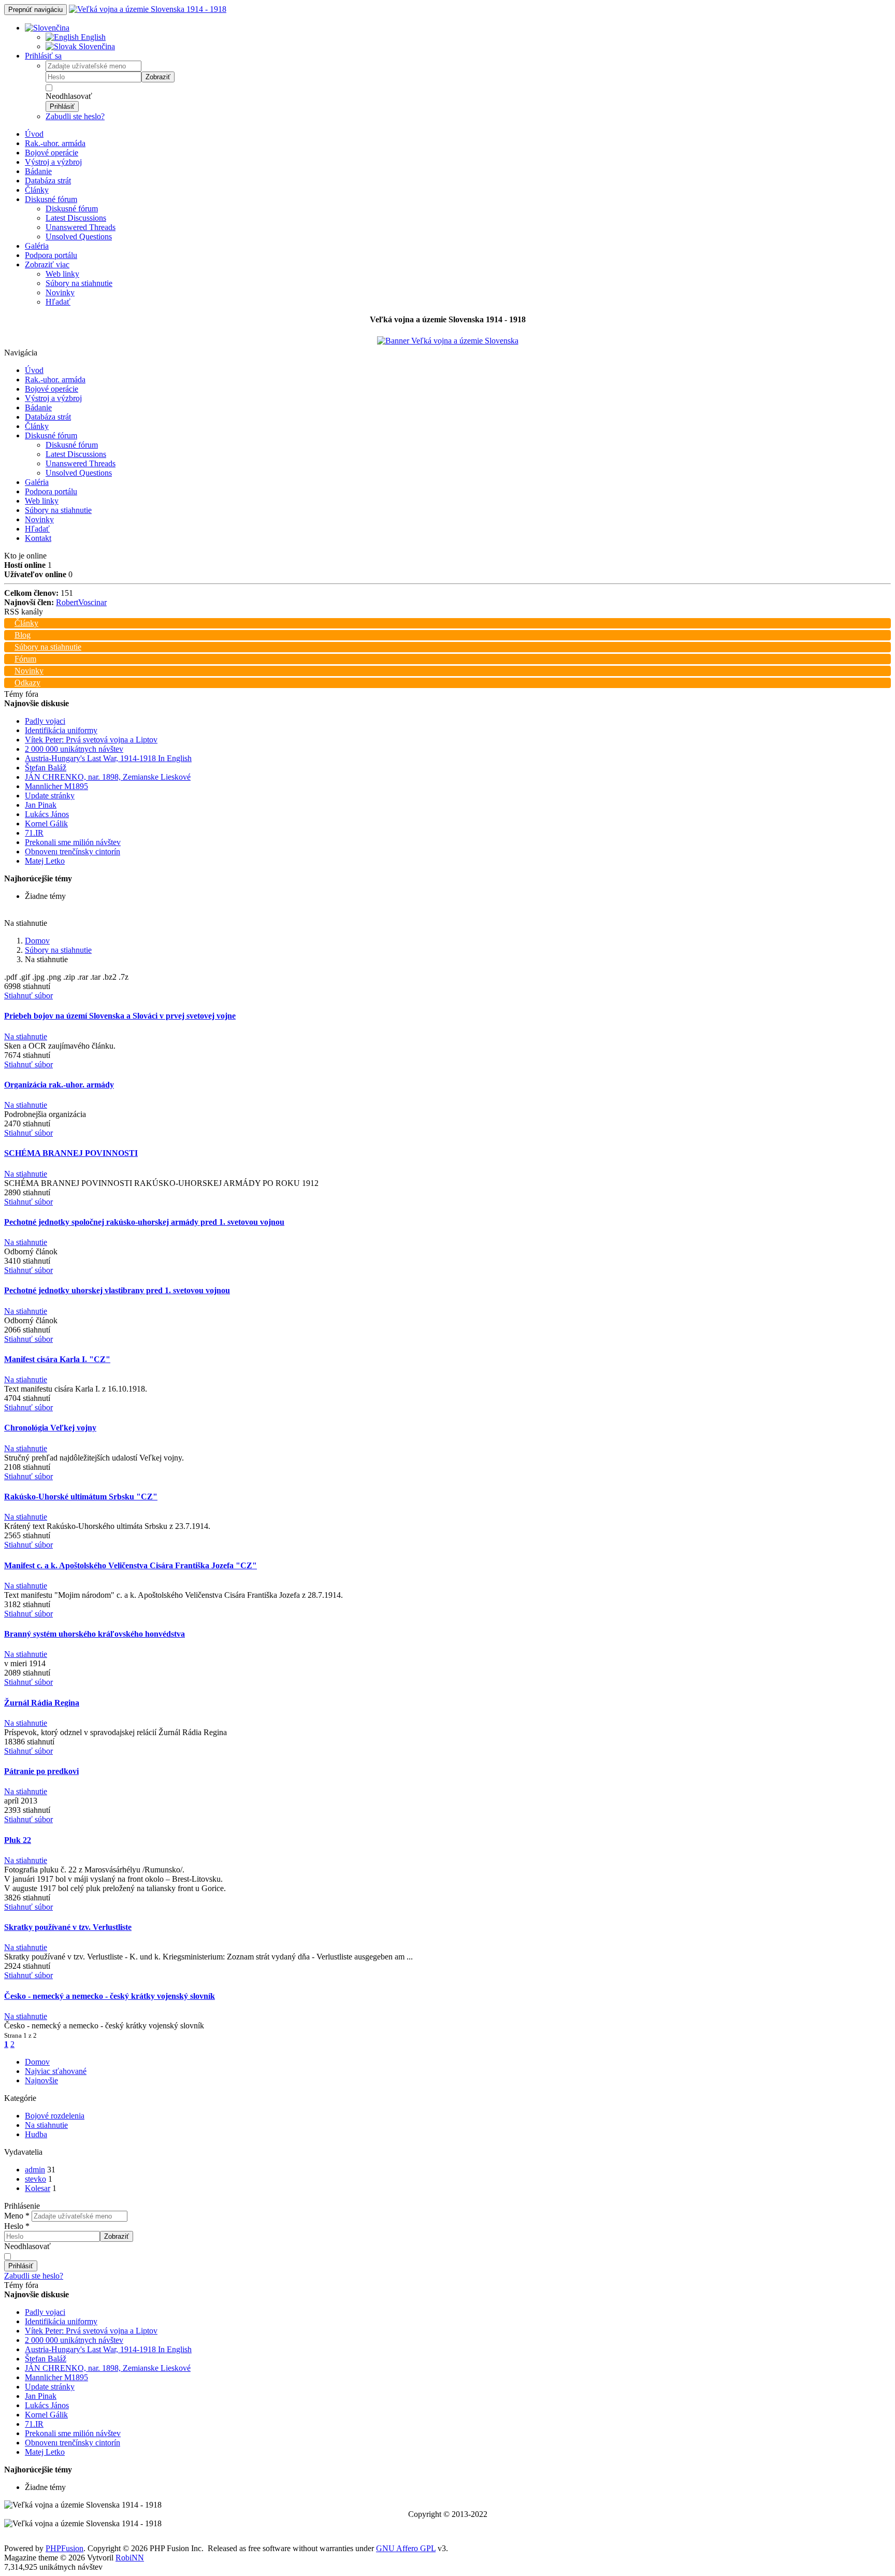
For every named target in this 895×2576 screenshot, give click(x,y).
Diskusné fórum (51, 199)
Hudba (36, 2134)
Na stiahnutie (26, 1036)
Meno (17, 2216)
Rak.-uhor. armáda (55, 143)
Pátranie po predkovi (41, 1771)
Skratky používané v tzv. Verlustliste (68, 1927)
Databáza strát (48, 181)
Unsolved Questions (79, 237)
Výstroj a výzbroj (53, 162)
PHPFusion (64, 2548)
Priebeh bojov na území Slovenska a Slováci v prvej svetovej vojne (120, 1016)
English (92, 37)
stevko (35, 2179)
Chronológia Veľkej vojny (50, 1428)
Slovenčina (96, 46)
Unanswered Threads (81, 227)
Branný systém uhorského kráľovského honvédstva (95, 1634)
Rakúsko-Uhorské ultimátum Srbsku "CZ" (81, 1497)
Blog (23, 635)
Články (37, 190)
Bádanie (38, 171)
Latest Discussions (76, 218)
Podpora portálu (51, 255)
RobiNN (130, 2558)
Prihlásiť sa (43, 56)
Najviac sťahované (56, 2071)
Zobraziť (158, 77)
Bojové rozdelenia (55, 2116)
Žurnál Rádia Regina (42, 1703)
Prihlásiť (62, 106)
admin (35, 2170)
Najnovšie (41, 2080)
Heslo (17, 2226)
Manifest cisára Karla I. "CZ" (57, 1359)
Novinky (60, 292)
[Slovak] (47, 28)
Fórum (25, 659)
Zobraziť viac (47, 264)
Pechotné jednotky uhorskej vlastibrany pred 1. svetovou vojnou (117, 1290)
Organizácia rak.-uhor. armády (59, 1085)
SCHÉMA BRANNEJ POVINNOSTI (71, 1153)
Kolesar (38, 2188)
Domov (37, 941)
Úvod (34, 134)
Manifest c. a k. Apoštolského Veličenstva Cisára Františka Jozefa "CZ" (131, 1565)
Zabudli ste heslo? (75, 116)
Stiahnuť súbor (28, 996)
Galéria (37, 246)
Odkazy (27, 683)
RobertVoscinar (81, 602)
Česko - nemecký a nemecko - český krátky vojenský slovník (110, 1996)
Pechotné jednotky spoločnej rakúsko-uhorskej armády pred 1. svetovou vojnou (144, 1222)
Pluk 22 (18, 1840)
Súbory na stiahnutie (79, 283)
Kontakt (38, 538)
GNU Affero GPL (406, 2548)
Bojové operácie (52, 153)
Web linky (62, 274)
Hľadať (58, 302)
